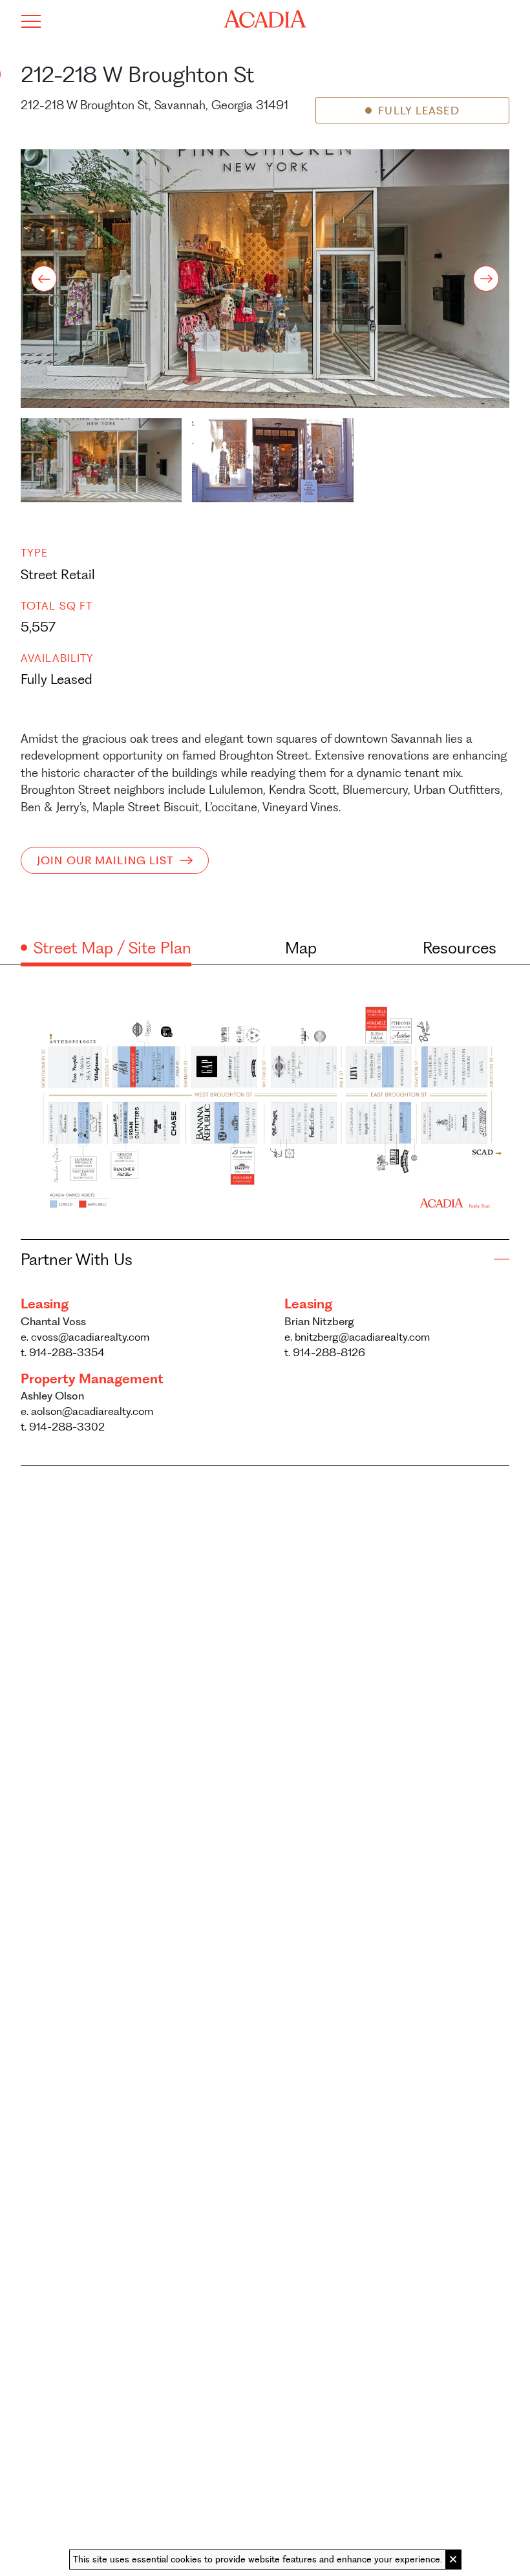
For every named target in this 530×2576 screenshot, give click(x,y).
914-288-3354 (63, 1352)
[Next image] (486, 279)
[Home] (265, 19)
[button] (101, 460)
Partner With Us (77, 1259)
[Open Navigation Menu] (31, 21)
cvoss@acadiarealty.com (85, 1337)
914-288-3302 (63, 1427)
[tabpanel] (265, 1103)
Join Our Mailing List (106, 860)
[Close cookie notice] (453, 2560)
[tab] (106, 948)
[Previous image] (44, 279)
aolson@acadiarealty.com (87, 1411)
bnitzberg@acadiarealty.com (357, 1337)
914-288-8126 (325, 1352)
